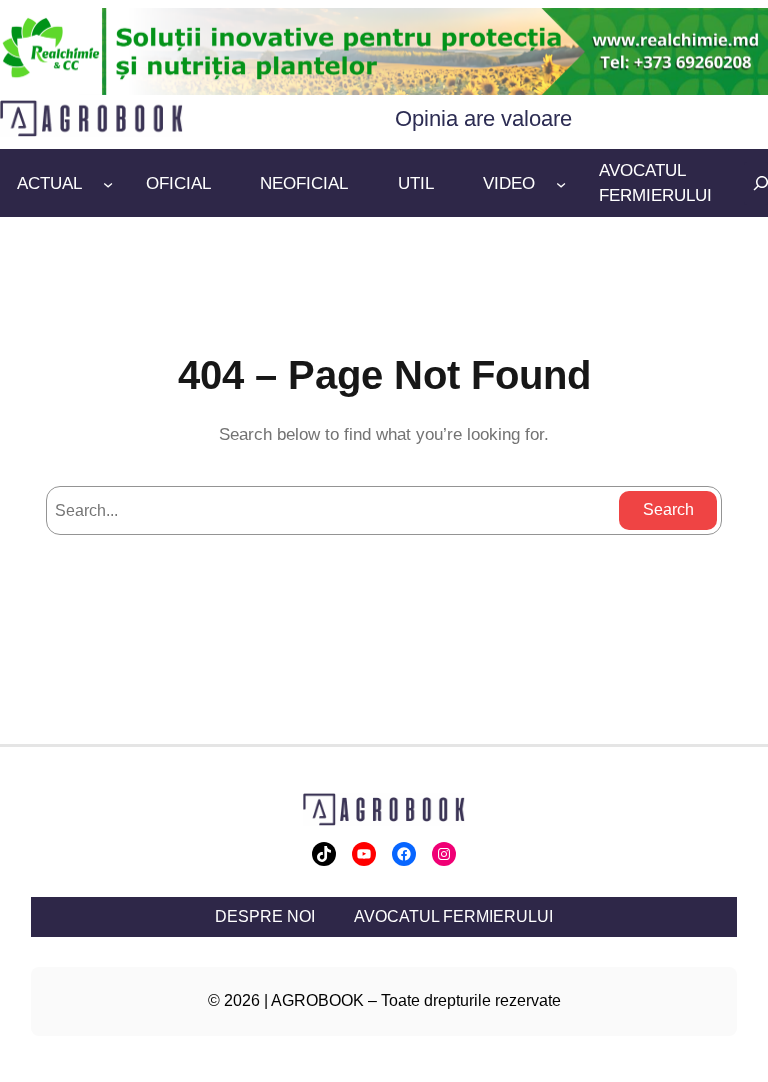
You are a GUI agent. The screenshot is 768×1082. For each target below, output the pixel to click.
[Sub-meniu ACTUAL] (108, 183)
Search (668, 509)
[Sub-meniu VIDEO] (561, 183)
